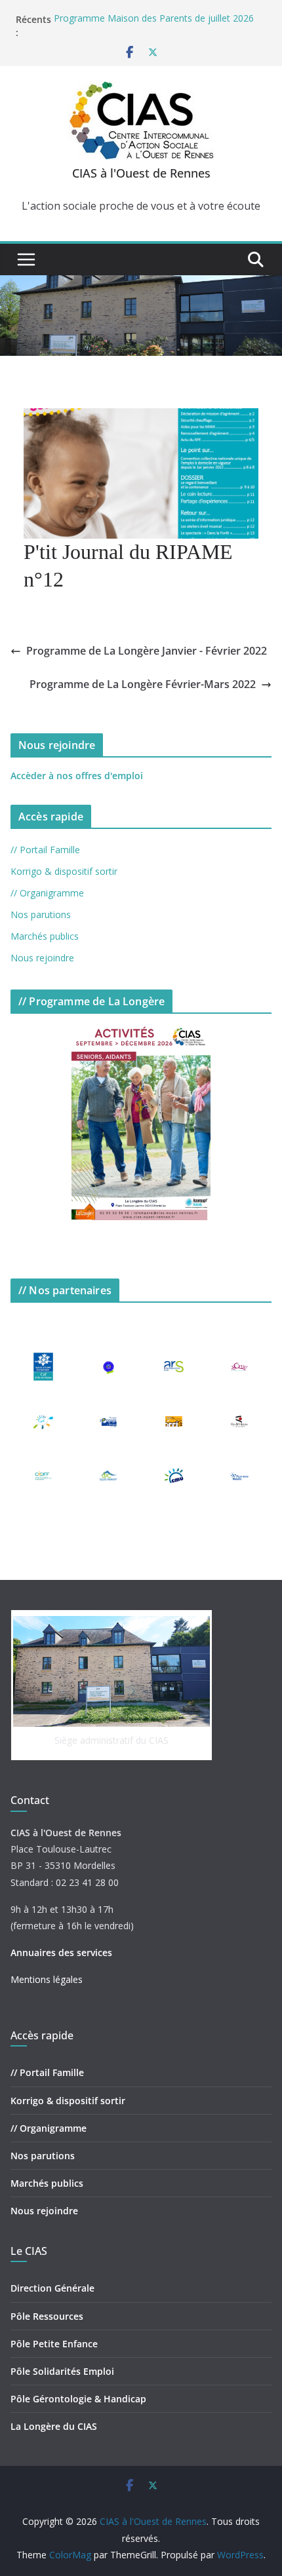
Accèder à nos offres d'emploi (77, 776)
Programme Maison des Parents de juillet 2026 (154, 19)
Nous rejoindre (42, 958)
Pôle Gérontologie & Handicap (78, 2399)
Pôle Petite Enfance (54, 2344)
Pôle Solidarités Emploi (62, 2371)
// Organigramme (47, 893)
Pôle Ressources (47, 2316)
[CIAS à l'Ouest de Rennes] (141, 284)
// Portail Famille (45, 850)
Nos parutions (41, 914)
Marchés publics (45, 936)
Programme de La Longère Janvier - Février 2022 (147, 651)
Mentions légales (47, 1979)
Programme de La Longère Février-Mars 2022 (143, 684)
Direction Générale (52, 2288)
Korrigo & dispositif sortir (64, 871)
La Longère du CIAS (54, 2426)
